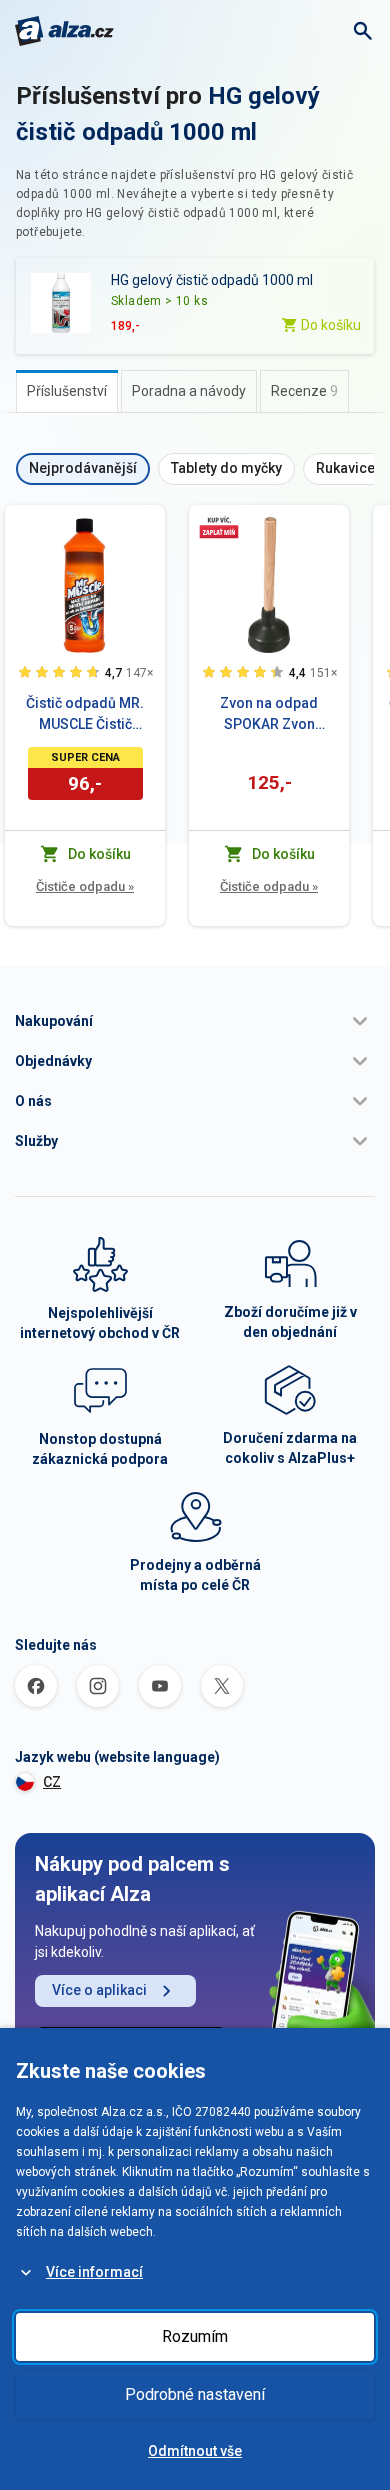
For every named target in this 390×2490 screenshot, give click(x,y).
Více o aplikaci (99, 1990)
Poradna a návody (189, 391)
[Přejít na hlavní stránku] (64, 31)
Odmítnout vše (195, 2451)
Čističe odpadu (85, 886)
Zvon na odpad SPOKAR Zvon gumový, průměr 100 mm (269, 715)
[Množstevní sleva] (219, 527)
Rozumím (195, 2336)
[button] (195, 1021)
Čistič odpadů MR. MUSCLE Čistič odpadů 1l (85, 715)
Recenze (304, 391)
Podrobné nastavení (195, 2394)
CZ (52, 1782)
